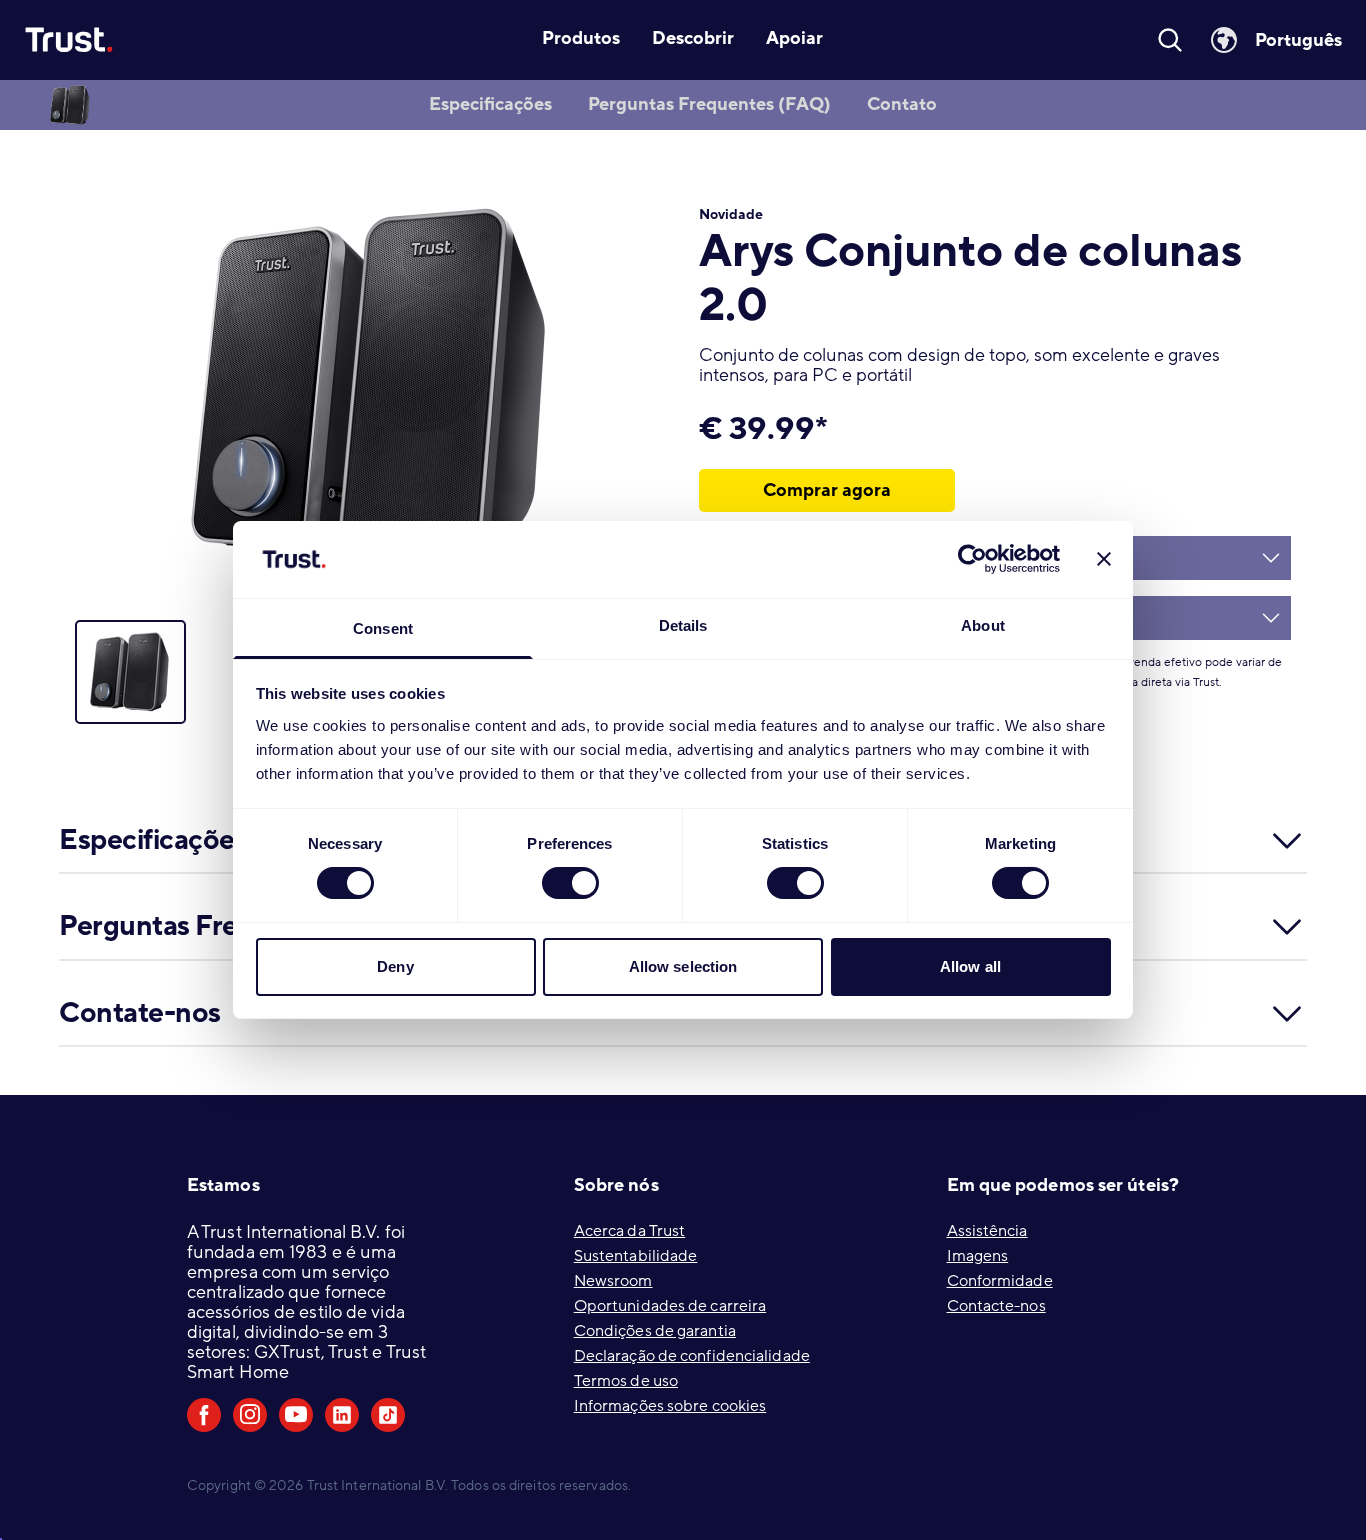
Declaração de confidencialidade (692, 1356)
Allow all (970, 966)
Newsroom (613, 1281)
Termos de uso (626, 1381)
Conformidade (1000, 1281)
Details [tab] (683, 625)
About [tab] (983, 625)
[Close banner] (1104, 559)
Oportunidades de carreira (670, 1306)
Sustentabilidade (636, 1256)
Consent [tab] (383, 628)
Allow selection (683, 966)
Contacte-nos (996, 1306)
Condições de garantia (655, 1331)
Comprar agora (827, 490)
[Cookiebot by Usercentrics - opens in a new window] (972, 559)
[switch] (570, 883)
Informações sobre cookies (670, 1406)
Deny (395, 966)
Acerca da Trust (630, 1231)
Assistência (987, 1231)
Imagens (978, 1256)
